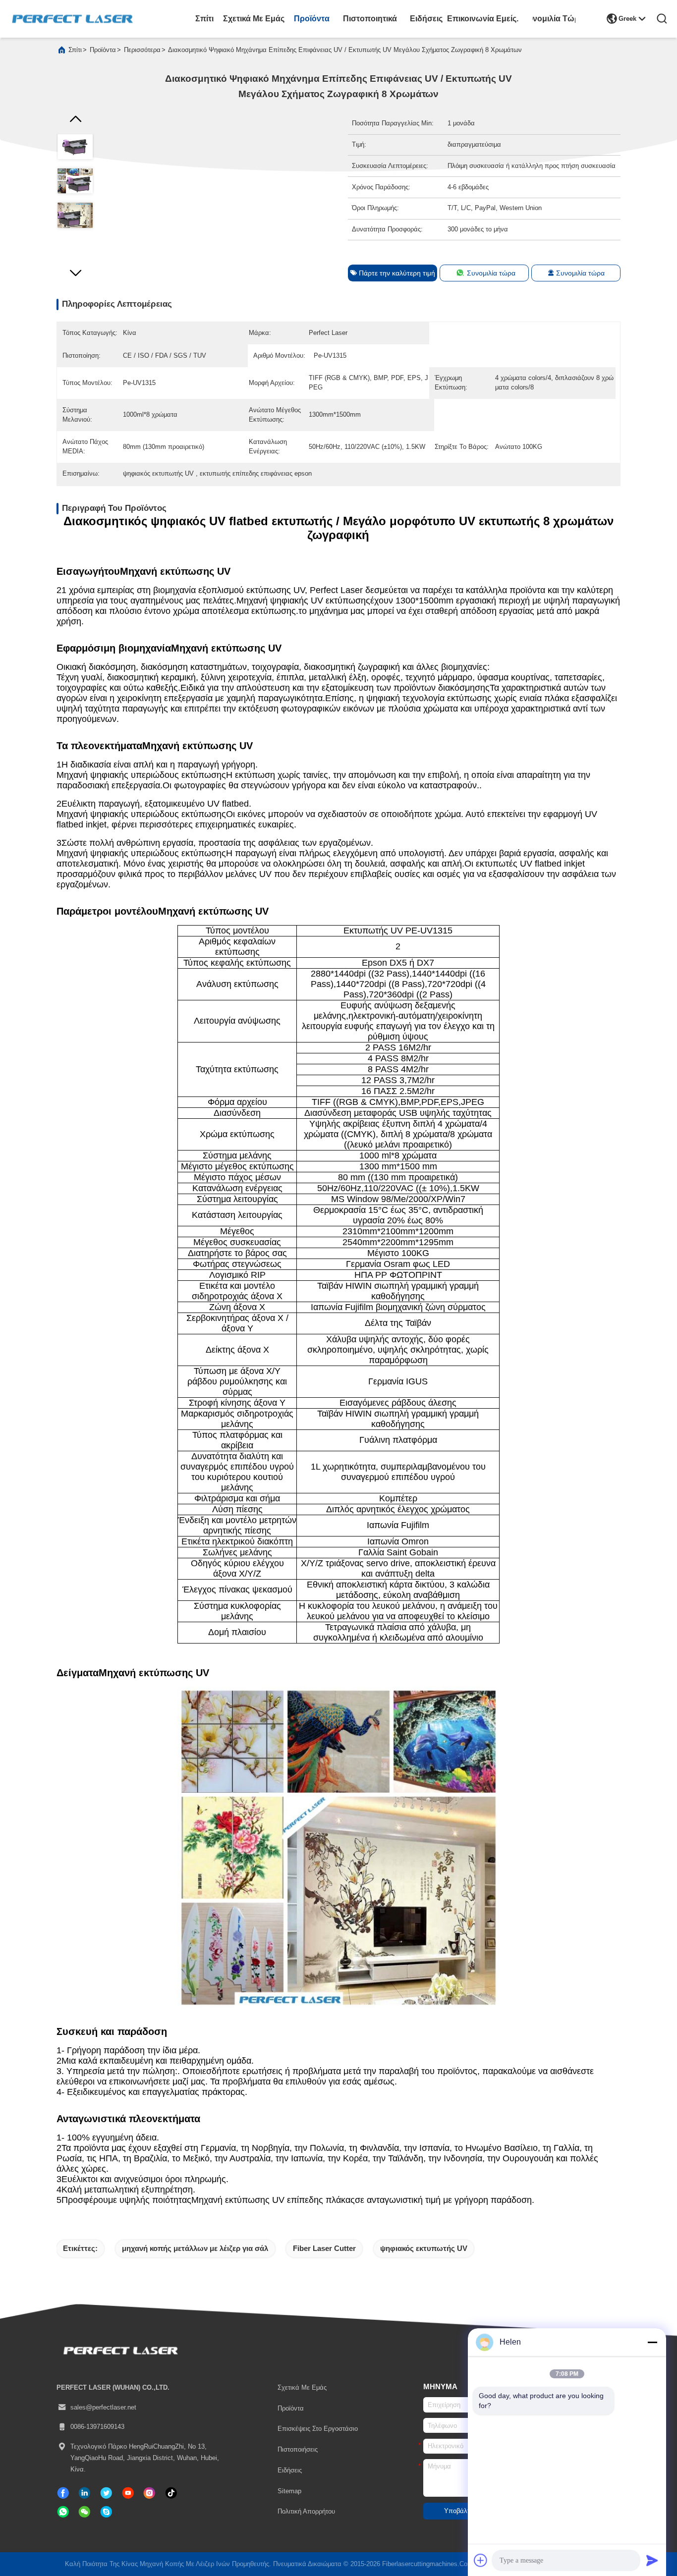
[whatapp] (63, 2512)
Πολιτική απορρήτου (306, 2511)
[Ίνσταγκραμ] (149, 2493)
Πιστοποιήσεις (298, 2449)
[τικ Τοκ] (128, 2493)
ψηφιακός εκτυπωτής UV (424, 2248)
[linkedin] (85, 2493)
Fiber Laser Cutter (324, 2248)
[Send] (652, 2560)
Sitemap (289, 2491)
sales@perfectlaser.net (103, 2407)
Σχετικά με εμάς (254, 18)
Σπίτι (204, 18)
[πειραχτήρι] (106, 2493)
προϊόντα (312, 18)
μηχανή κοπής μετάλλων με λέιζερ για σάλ (195, 2248)
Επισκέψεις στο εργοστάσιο (318, 2429)
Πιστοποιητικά (370, 18)
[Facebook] (63, 2493)
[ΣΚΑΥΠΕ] (106, 2512)
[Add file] (481, 2560)
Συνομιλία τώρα (554, 18)
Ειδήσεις (426, 18)
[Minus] (652, 2342)
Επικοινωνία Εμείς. (483, 18)
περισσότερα (142, 50)
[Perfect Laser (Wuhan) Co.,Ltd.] (72, 19)
